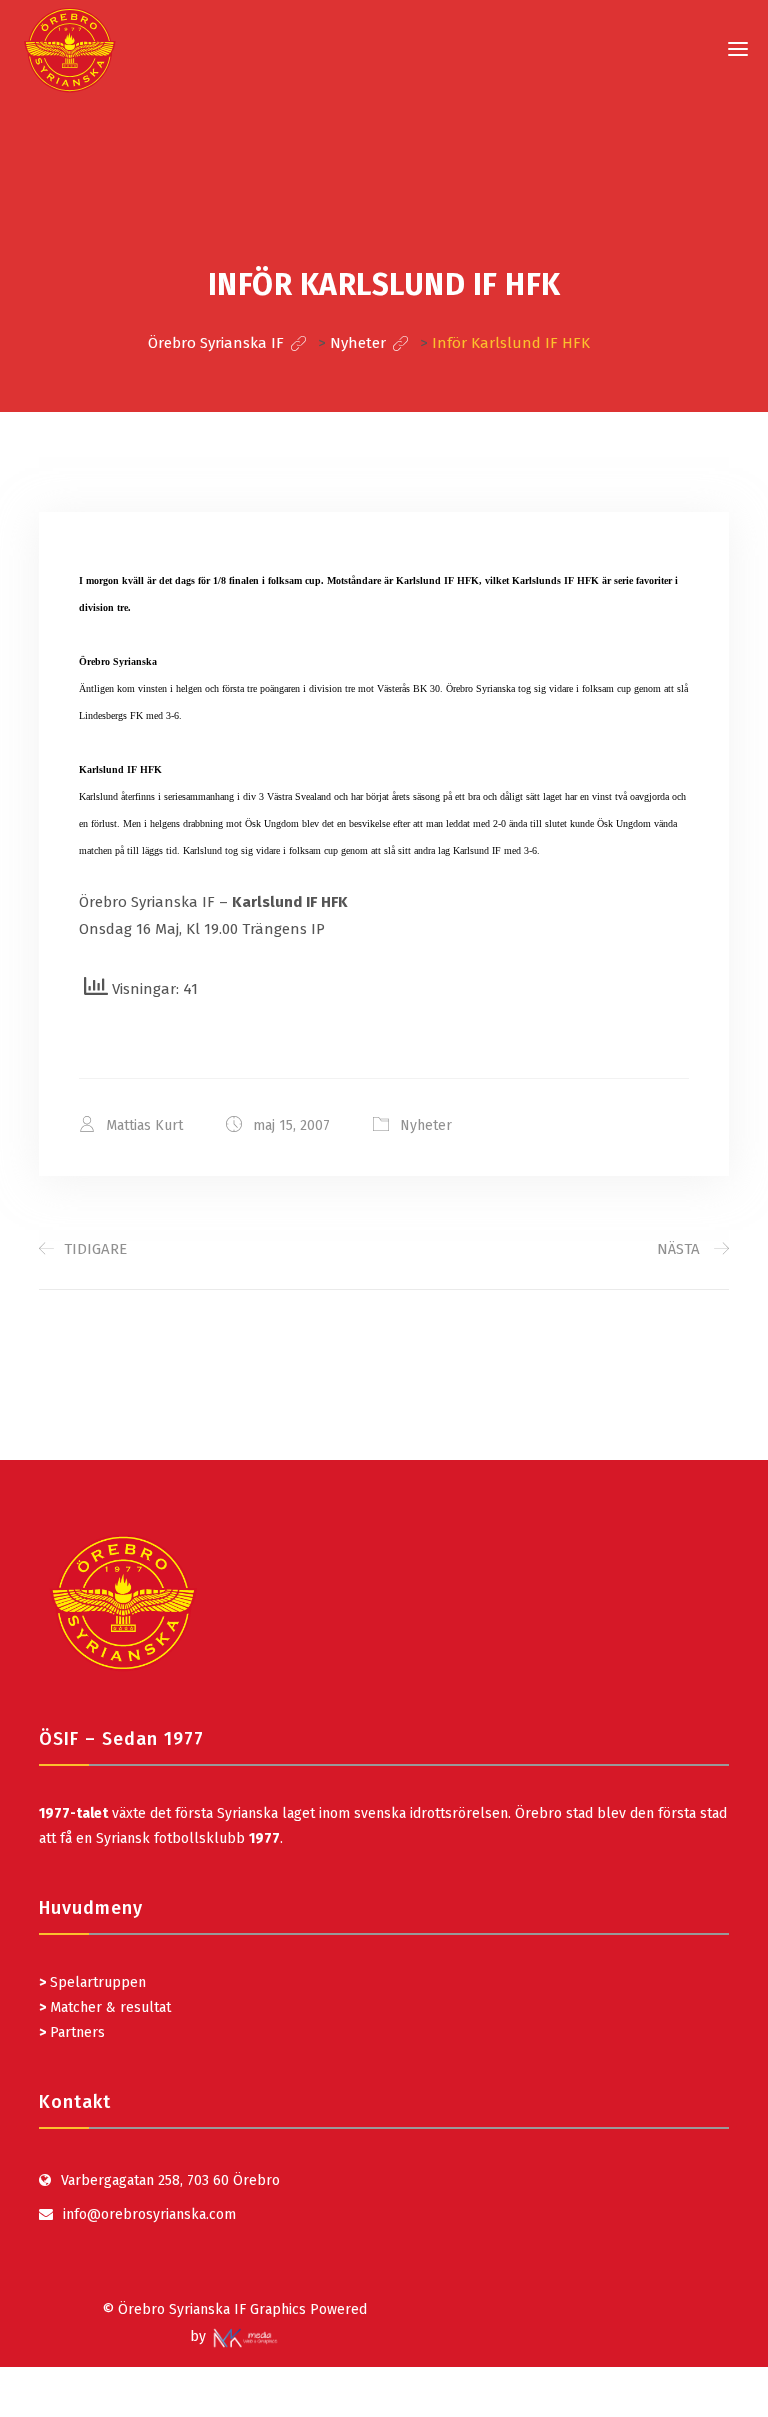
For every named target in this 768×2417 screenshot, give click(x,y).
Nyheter (426, 1125)
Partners (72, 2032)
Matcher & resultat (105, 2007)
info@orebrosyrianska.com (149, 2214)
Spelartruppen (96, 1982)
